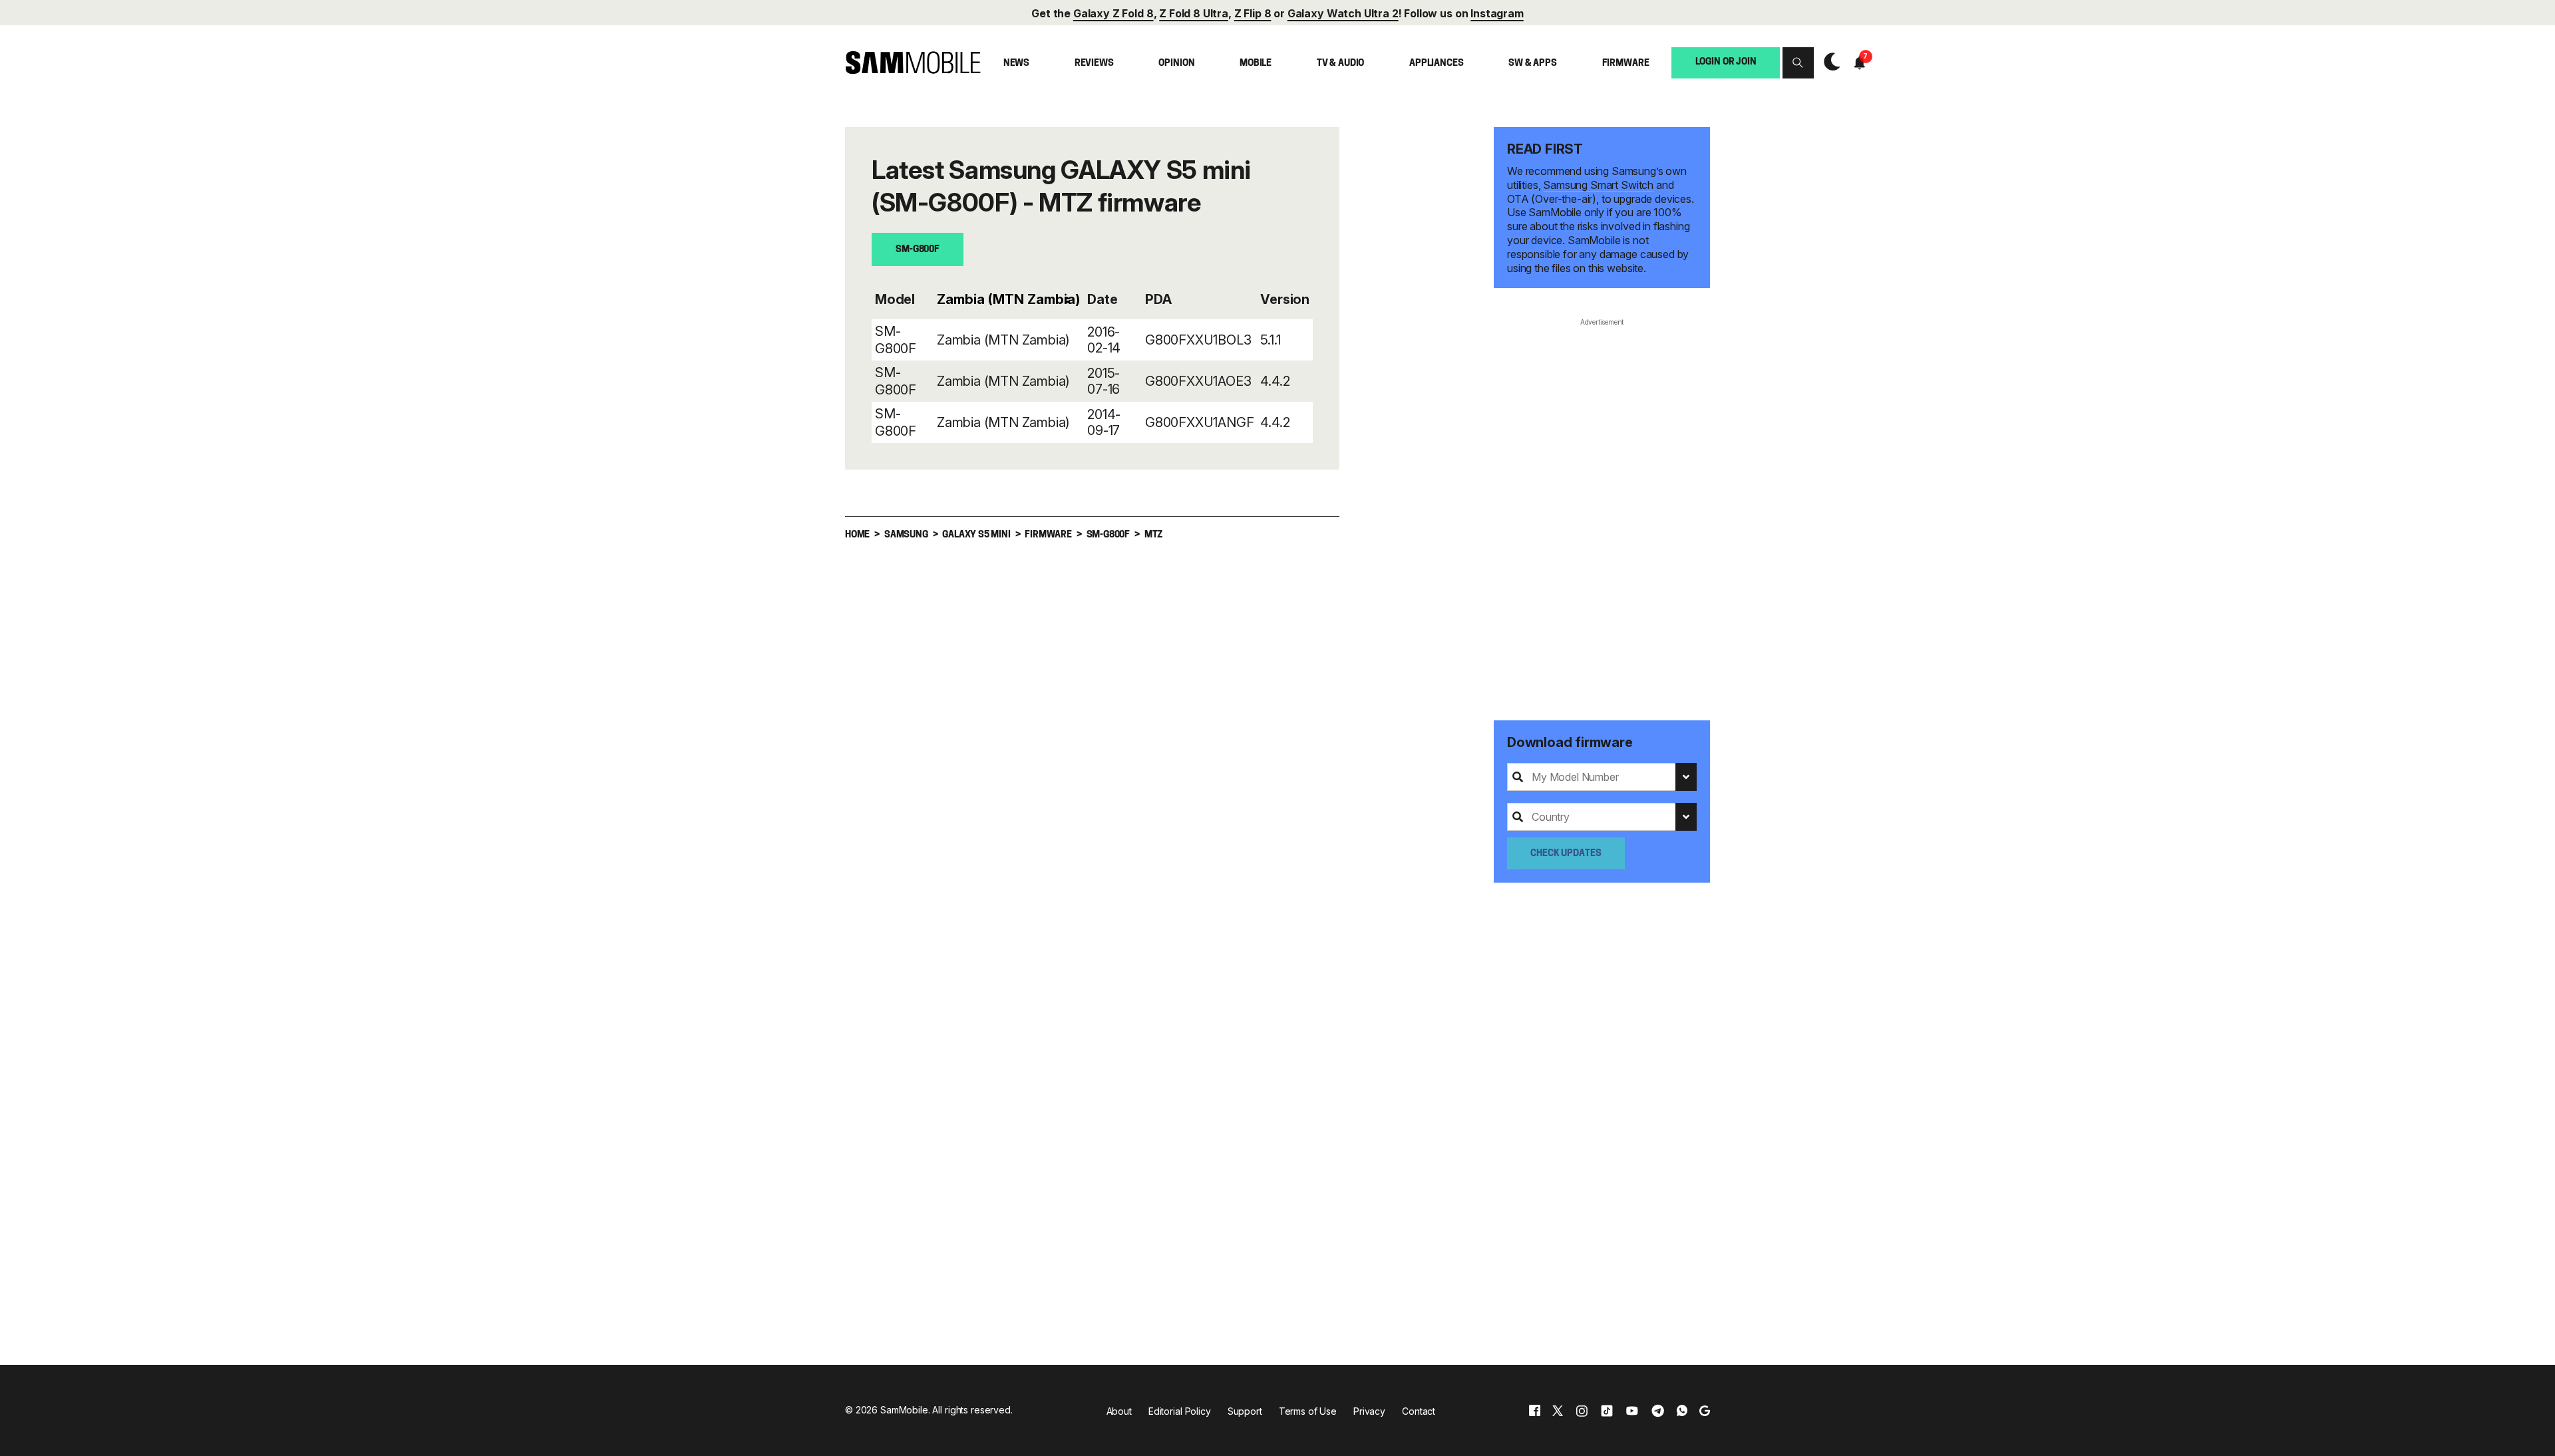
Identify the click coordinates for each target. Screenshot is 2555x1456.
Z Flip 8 (1253, 13)
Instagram (1497, 13)
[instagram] (1582, 1410)
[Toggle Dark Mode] (1829, 63)
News (1016, 64)
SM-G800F (918, 250)
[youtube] (1632, 1410)
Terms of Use (1308, 1411)
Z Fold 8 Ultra (1194, 13)
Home (857, 535)
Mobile (1256, 64)
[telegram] (1658, 1410)
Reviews (1094, 64)
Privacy (1369, 1411)
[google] (1705, 1410)
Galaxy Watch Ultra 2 (1343, 13)
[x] (1558, 1410)
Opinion (1176, 64)
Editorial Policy (1180, 1411)
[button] (1798, 63)
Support (1245, 1411)
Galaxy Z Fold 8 (1113, 13)
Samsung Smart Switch (1598, 185)
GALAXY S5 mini (976, 535)
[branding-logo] (913, 63)
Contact (1419, 1411)
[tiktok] (1607, 1410)
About (1119, 1411)
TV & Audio (1341, 64)
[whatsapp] (1682, 1410)
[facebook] (1535, 1410)
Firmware (1626, 64)
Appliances (1437, 64)
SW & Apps (1533, 64)
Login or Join (1726, 62)
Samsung (906, 535)
